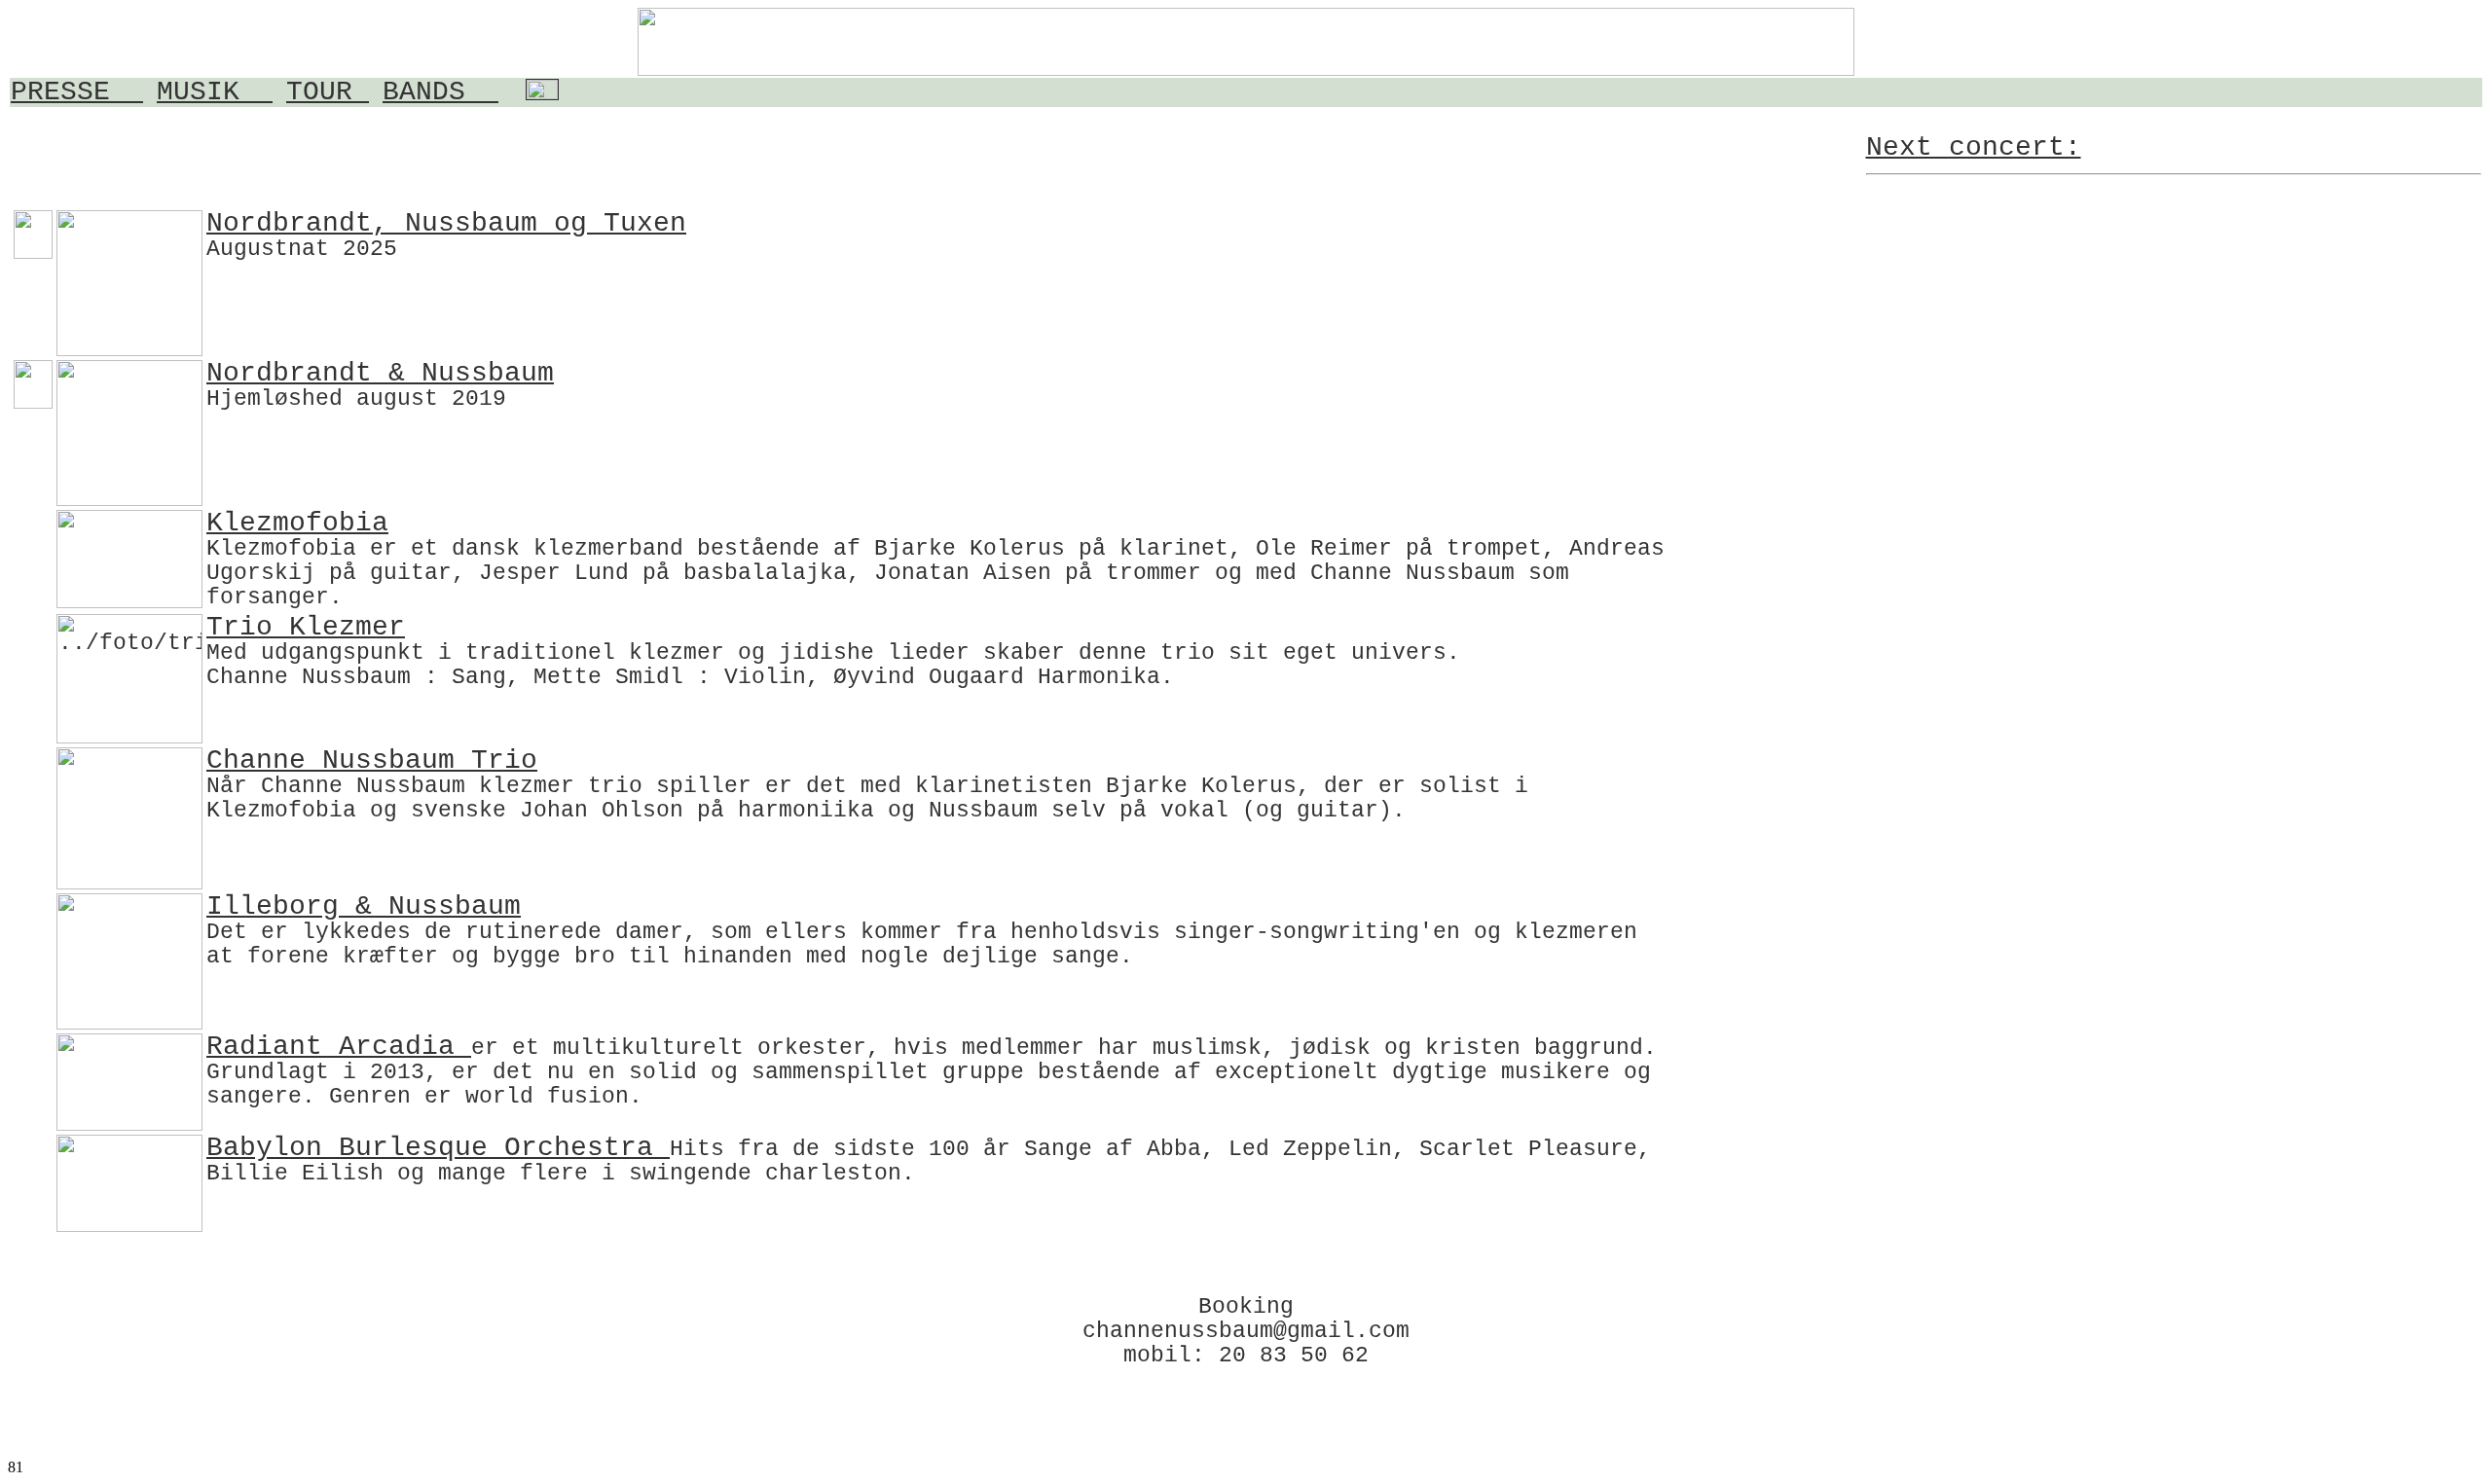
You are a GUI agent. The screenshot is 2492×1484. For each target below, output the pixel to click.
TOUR (328, 92)
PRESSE (77, 92)
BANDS (440, 92)
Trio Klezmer (306, 627)
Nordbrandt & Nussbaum (380, 373)
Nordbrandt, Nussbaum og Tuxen (446, 223)
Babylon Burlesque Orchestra (438, 1148)
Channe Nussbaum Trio (372, 760)
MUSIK (215, 92)
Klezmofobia (297, 523)
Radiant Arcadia (339, 1047)
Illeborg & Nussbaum (364, 906)
